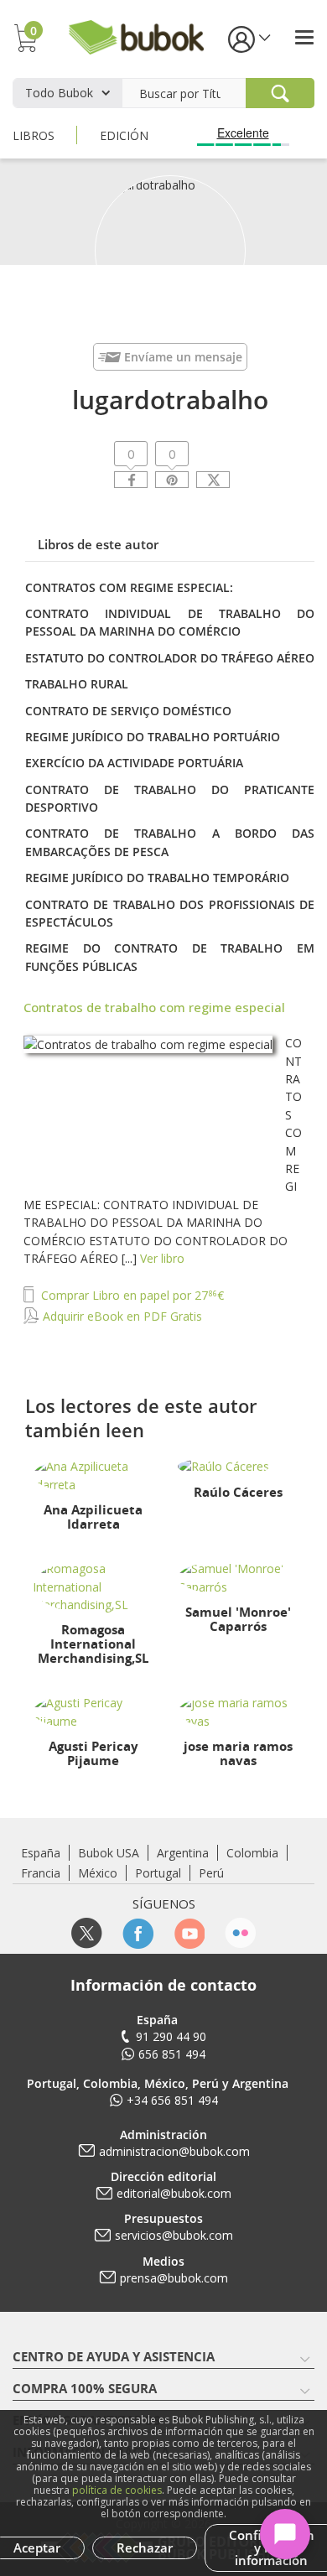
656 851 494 (172, 2054)
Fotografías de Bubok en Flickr (240, 1933)
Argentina (183, 1853)
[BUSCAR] (280, 93)
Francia (41, 1873)
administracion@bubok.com (174, 2151)
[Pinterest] (172, 480)
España (41, 1853)
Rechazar (145, 2547)
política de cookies (117, 2490)
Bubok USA (109, 1853)
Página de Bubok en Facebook (138, 1933)
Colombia (252, 1853)
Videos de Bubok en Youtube (189, 1933)
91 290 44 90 (171, 2036)
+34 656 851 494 (172, 2100)
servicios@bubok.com (174, 2235)
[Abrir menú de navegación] (304, 37)
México (98, 1873)
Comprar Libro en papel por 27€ (131, 1295)
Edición (124, 135)
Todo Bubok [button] (59, 93)
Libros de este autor (98, 544)
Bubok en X (87, 1933)
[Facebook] (131, 480)
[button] (248, 38)
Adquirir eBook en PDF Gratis (121, 1316)
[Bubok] (136, 36)
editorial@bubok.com (174, 2193)
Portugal (158, 1873)
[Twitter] (213, 480)
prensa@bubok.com (174, 2278)
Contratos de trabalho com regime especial (154, 1007)
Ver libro (162, 1258)
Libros (34, 135)
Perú (211, 1873)
